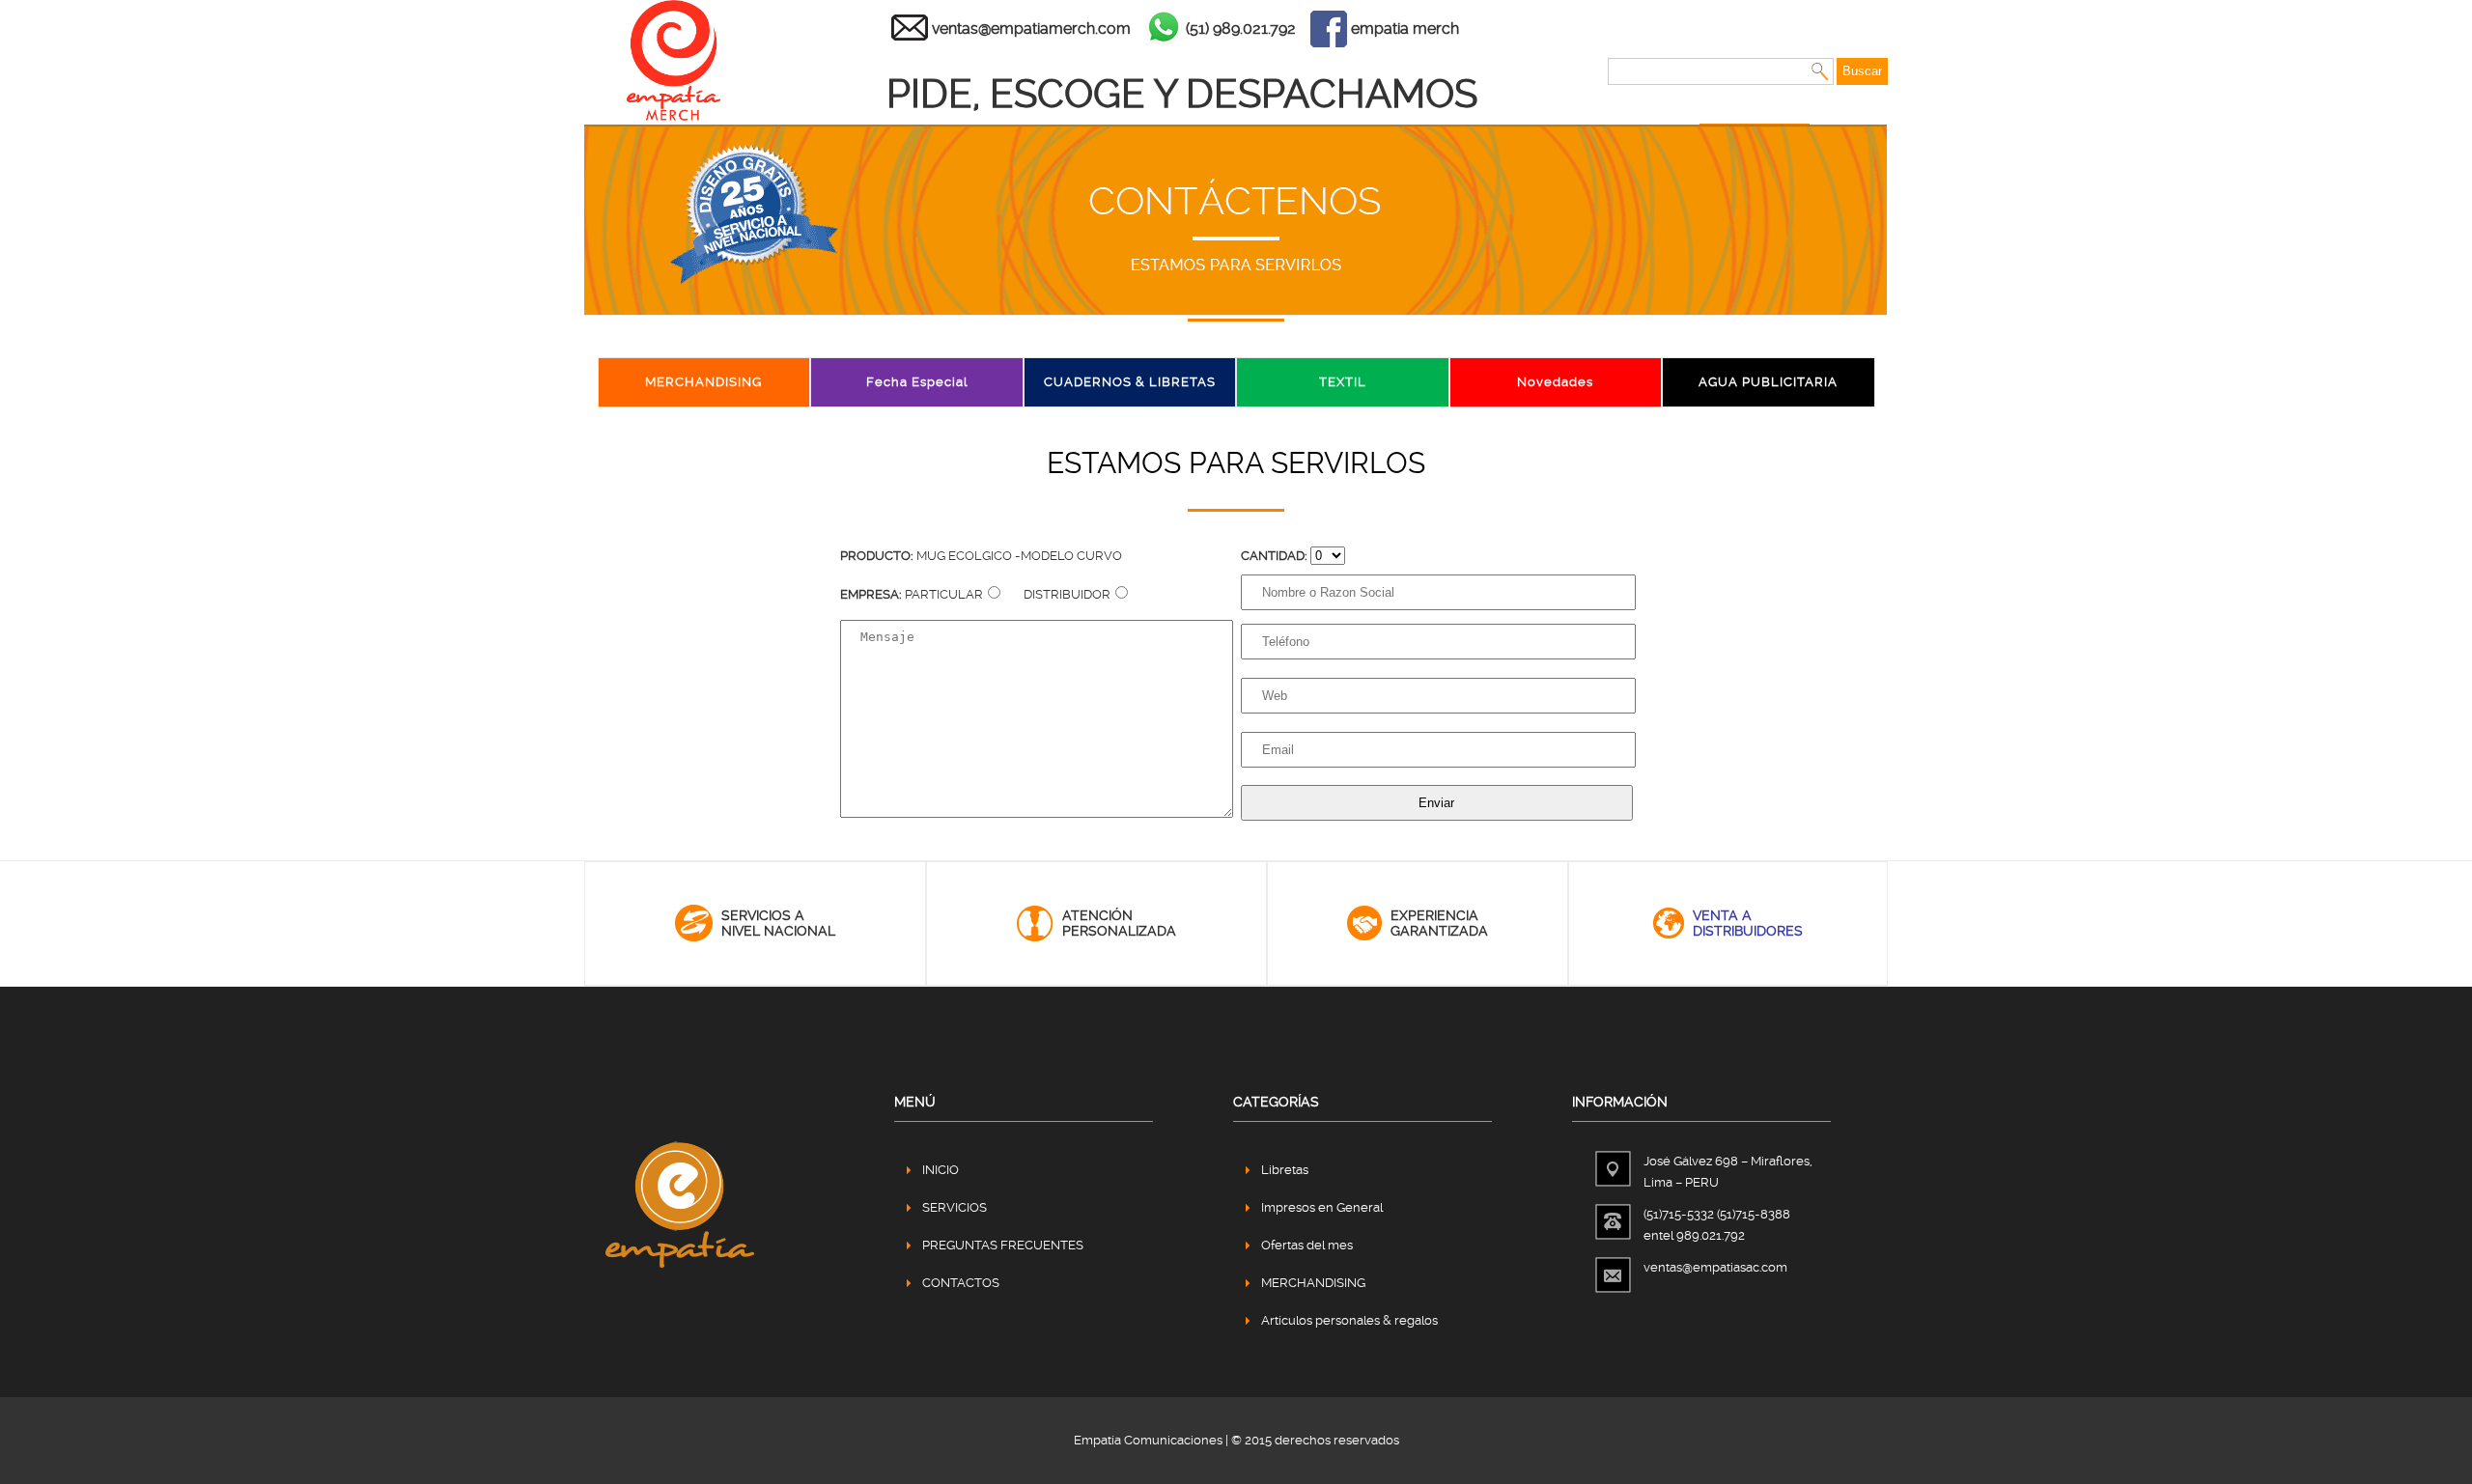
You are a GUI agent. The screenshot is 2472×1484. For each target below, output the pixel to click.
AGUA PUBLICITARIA (1768, 382)
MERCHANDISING (703, 382)
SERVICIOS (955, 1207)
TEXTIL (1343, 382)
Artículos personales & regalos (1349, 1320)
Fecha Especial (917, 382)
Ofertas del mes (1307, 1245)
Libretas (1285, 1170)
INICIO (941, 1170)
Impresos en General (1322, 1207)
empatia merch (1405, 28)
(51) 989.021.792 (1241, 28)
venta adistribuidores (1748, 923)
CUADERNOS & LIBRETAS (1130, 382)
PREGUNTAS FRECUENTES (1003, 1245)
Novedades (1555, 382)
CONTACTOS (961, 1283)
